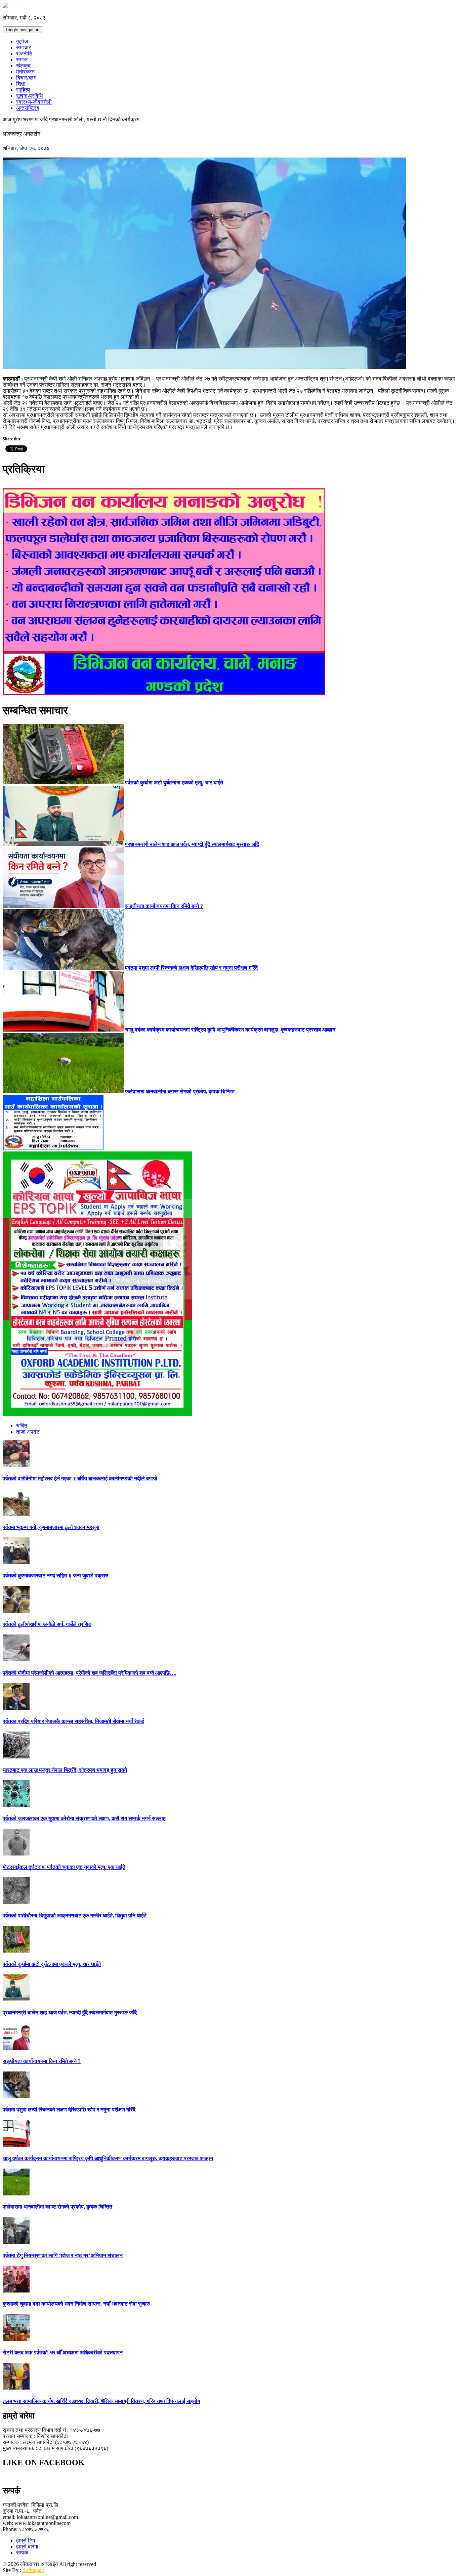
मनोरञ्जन (25, 72)
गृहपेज (22, 41)
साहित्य (23, 90)
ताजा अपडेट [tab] (28, 1432)
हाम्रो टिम (26, 2541)
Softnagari (33, 2570)
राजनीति (24, 54)
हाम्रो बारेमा (27, 2547)
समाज (22, 60)
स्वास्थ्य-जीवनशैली (34, 102)
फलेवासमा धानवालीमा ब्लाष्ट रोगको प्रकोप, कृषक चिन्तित (180, 1091)
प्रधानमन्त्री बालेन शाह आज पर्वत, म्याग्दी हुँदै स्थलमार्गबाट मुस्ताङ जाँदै (192, 844)
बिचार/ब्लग (26, 78)
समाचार (24, 48)
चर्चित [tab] (22, 1426)
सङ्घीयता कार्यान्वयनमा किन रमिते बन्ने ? (164, 906)
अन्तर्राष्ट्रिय (28, 108)
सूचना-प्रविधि (29, 96)
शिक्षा (21, 84)
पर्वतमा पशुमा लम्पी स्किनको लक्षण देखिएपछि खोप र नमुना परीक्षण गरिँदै (191, 968)
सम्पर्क (22, 2553)
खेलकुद (23, 66)
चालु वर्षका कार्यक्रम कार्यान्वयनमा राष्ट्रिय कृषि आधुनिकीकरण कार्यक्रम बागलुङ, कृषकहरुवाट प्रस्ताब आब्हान (230, 1030)
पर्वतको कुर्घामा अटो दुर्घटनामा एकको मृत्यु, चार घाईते (174, 782)
